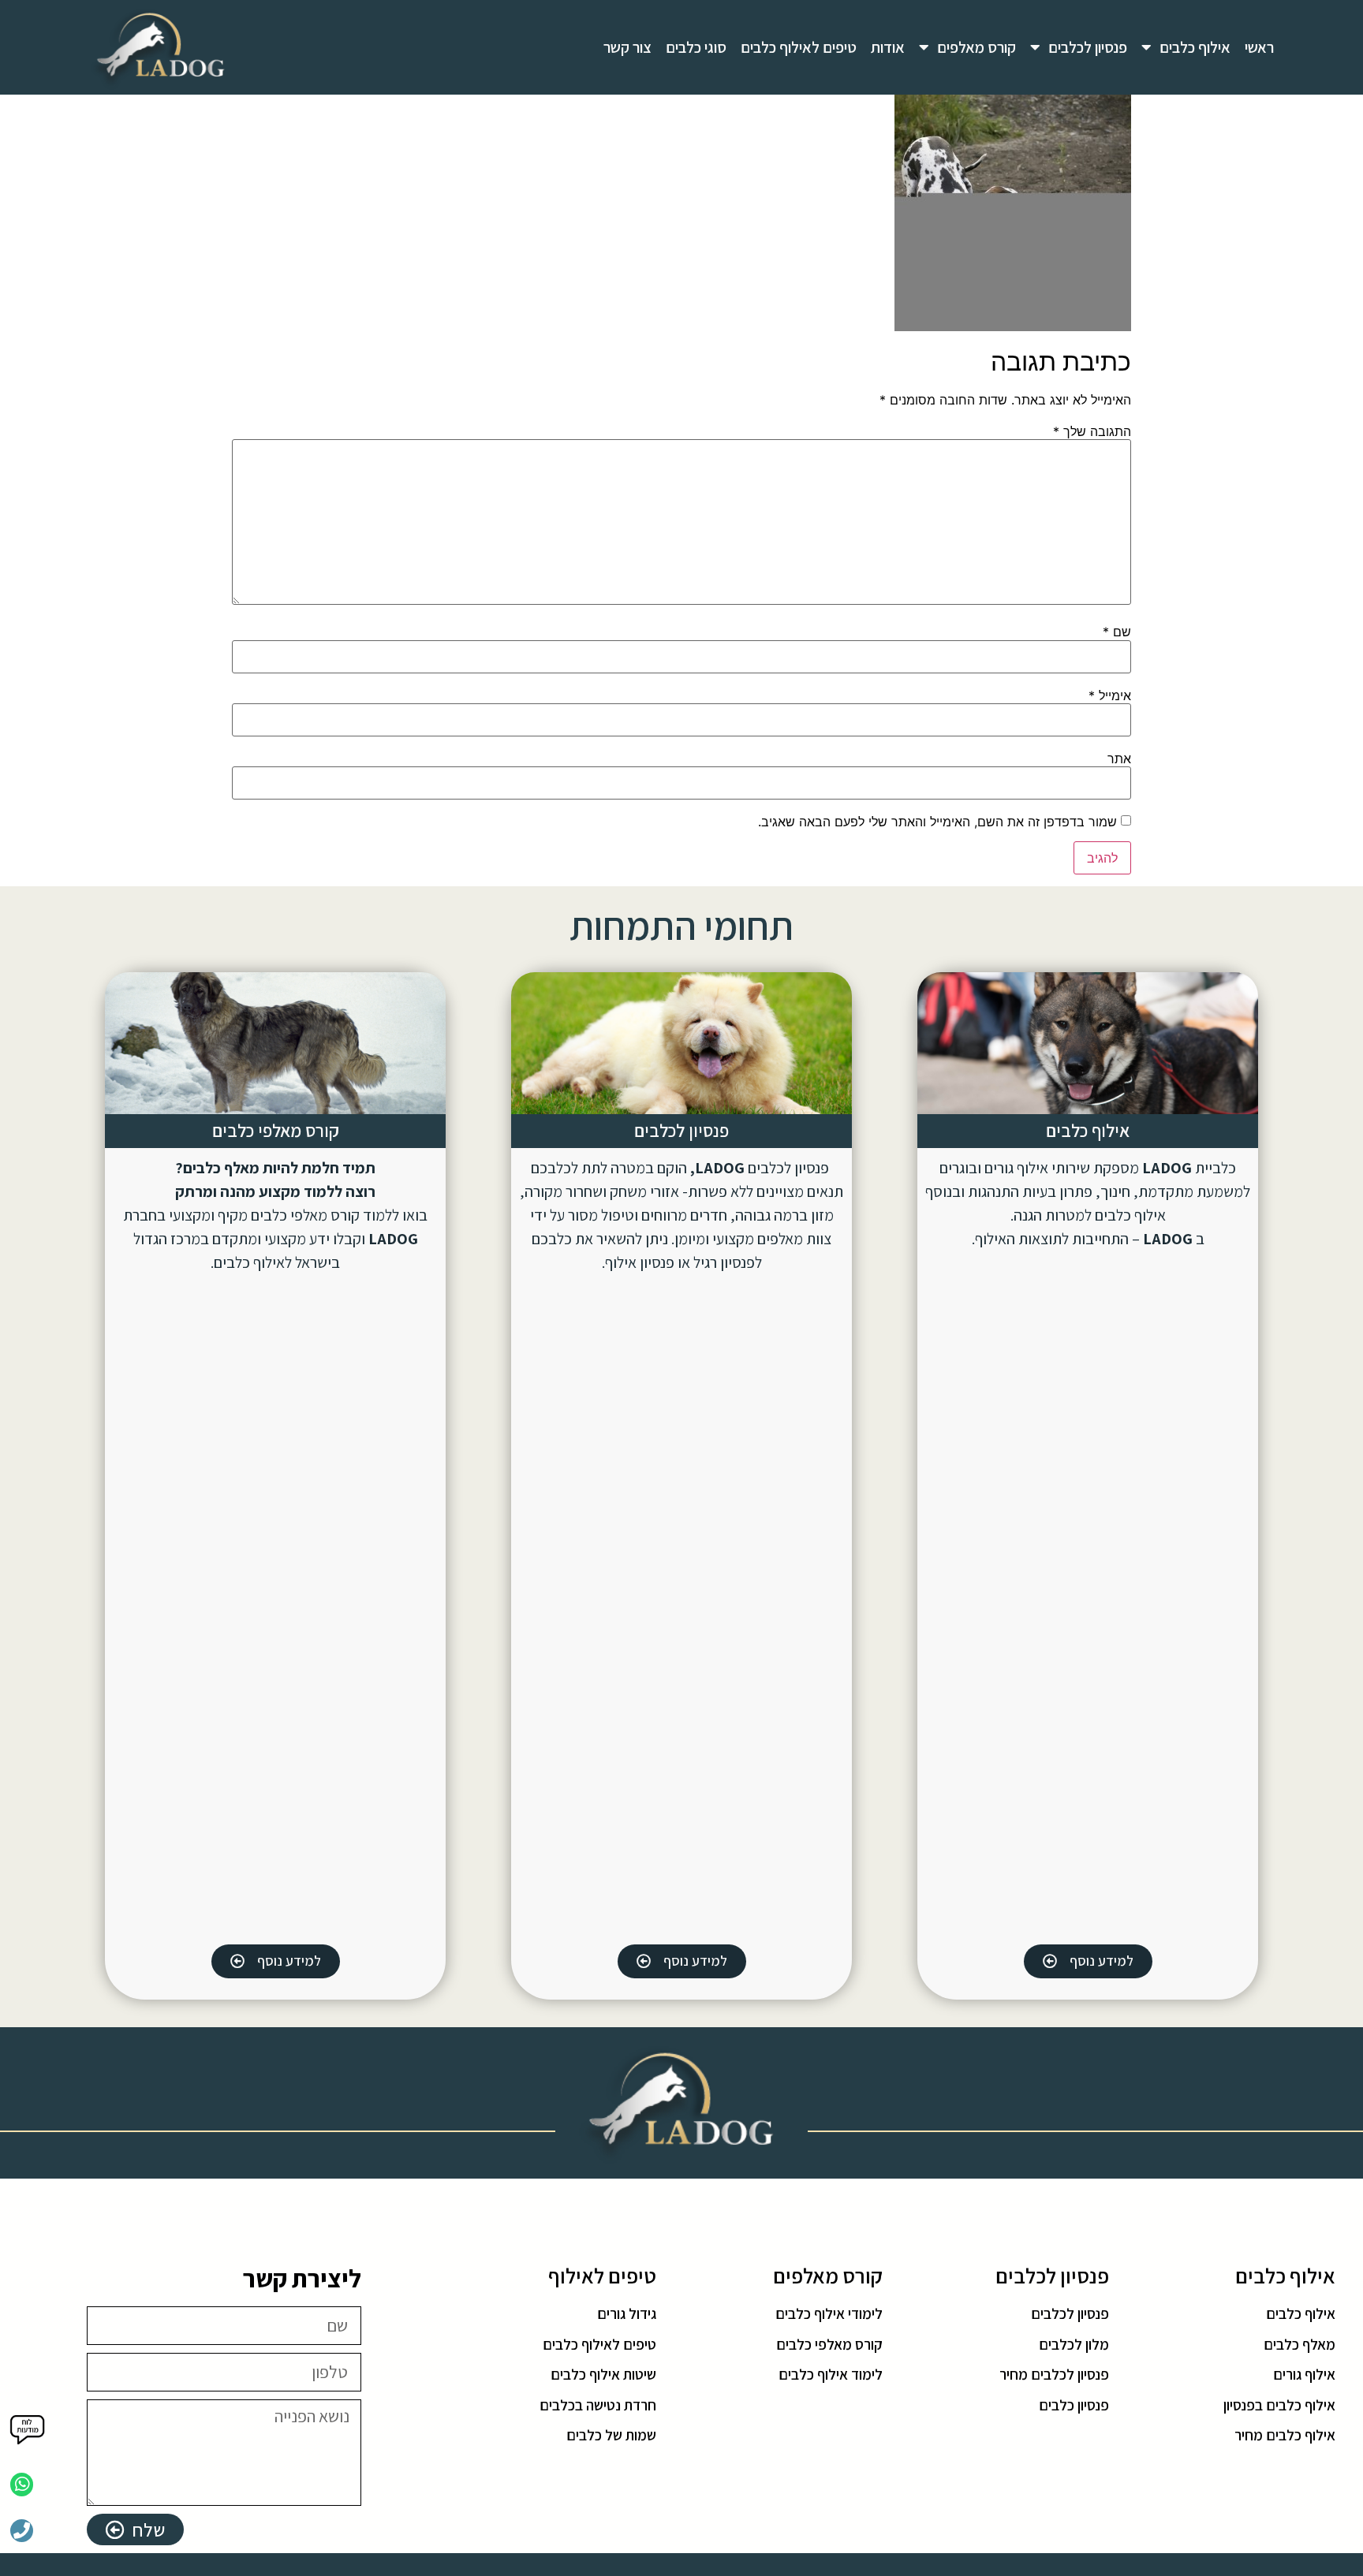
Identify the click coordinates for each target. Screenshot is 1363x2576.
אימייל (1110, 695)
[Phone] (22, 2531)
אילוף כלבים (1195, 47)
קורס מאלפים (977, 47)
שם (1117, 632)
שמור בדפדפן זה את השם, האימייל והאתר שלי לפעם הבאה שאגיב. (937, 822)
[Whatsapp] (22, 2484)
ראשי (1259, 47)
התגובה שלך (1092, 431)
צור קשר (627, 47)
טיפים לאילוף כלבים (799, 47)
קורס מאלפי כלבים (276, 1131)
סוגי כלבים (696, 47)
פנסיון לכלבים (1088, 47)
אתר (1119, 759)
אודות (888, 47)
